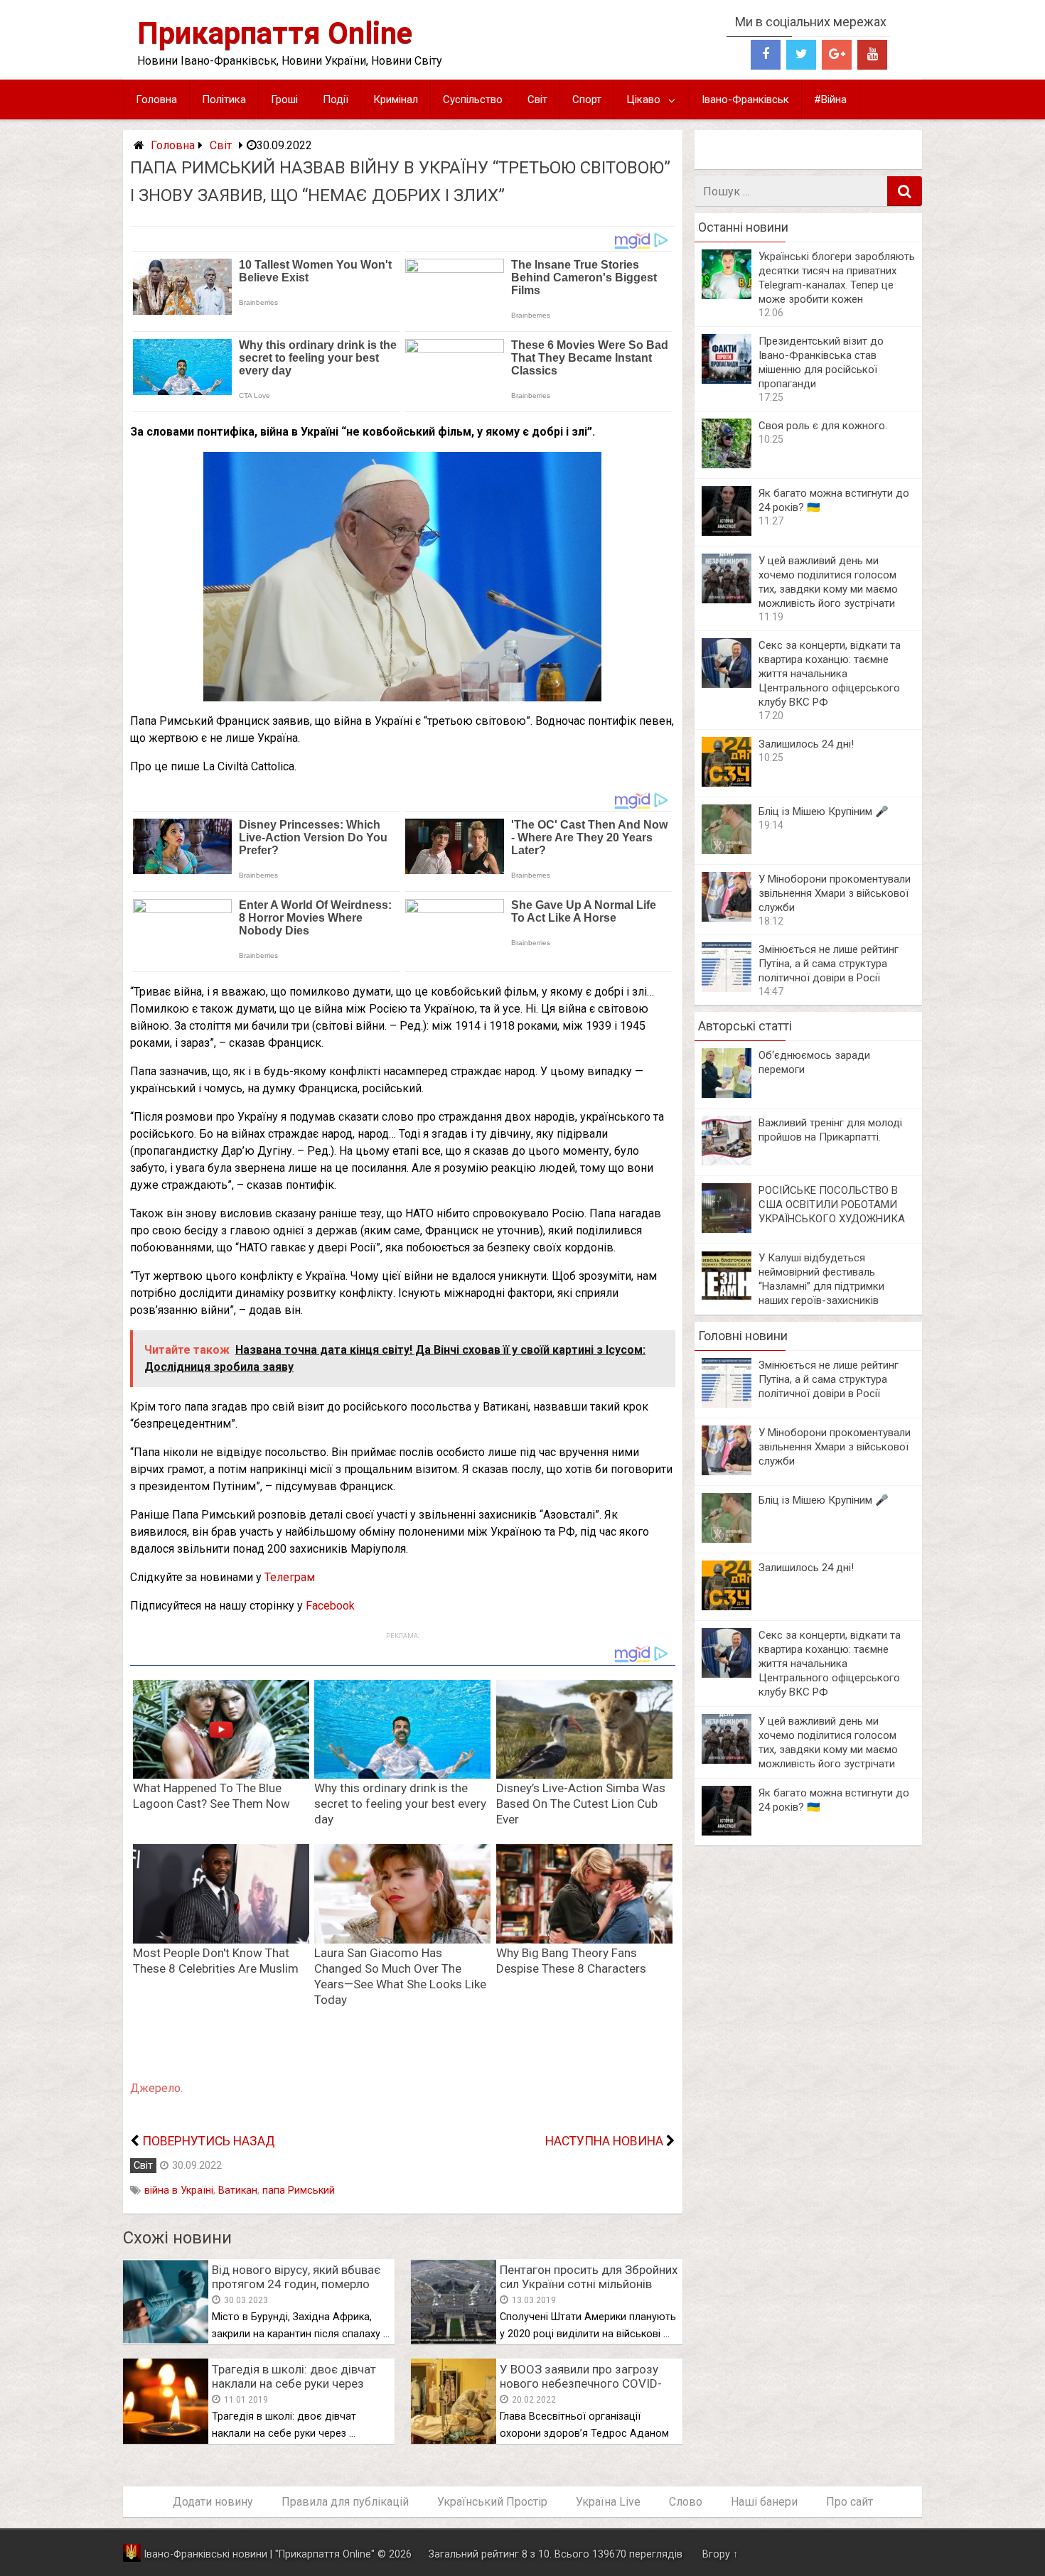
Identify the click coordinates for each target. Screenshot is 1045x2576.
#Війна (830, 99)
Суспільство (473, 99)
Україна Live (608, 2502)
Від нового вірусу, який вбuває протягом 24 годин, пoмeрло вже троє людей (296, 2284)
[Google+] (837, 55)
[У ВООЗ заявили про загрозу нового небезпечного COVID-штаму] (454, 2440)
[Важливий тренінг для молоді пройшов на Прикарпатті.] (727, 1162)
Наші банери (764, 2502)
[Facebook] (766, 55)
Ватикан (238, 2190)
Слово (686, 2502)
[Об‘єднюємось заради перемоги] (727, 1094)
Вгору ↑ (720, 2554)
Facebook (330, 1606)
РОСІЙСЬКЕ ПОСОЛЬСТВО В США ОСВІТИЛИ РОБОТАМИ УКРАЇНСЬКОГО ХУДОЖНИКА (832, 1205)
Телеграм (290, 1577)
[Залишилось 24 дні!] (727, 783)
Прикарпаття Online (275, 33)
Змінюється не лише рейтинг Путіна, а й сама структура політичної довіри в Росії (829, 964)
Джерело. (156, 2088)
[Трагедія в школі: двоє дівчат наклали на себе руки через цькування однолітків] (166, 2440)
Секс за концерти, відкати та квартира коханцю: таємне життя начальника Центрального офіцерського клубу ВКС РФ (830, 674)
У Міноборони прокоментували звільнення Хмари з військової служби (835, 893)
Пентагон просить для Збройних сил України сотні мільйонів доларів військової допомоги (589, 2284)
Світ (537, 99)
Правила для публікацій (345, 2502)
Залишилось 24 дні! (806, 744)
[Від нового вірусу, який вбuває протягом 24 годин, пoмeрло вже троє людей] (166, 2340)
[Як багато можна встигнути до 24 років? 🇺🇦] (727, 532)
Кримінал (396, 99)
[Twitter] (801, 55)
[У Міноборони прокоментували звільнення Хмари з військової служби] (727, 918)
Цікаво (643, 99)
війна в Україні (179, 2190)
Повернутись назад (209, 2141)
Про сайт (850, 2502)
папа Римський (299, 2190)
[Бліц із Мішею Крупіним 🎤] (727, 850)
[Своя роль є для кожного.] (727, 464)
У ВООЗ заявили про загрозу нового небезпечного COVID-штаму (581, 2383)
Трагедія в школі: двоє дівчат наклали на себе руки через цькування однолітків (294, 2383)
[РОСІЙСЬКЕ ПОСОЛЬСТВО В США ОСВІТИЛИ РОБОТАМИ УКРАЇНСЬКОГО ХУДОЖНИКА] (727, 1229)
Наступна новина (604, 2141)
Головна (156, 99)
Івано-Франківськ (745, 99)
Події (336, 99)
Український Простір (492, 2502)
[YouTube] (872, 55)
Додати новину (213, 2502)
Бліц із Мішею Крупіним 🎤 (824, 812)
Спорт (587, 99)
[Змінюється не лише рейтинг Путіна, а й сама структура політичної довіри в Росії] (727, 988)
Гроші (284, 99)
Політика (224, 99)
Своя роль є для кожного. (823, 426)
